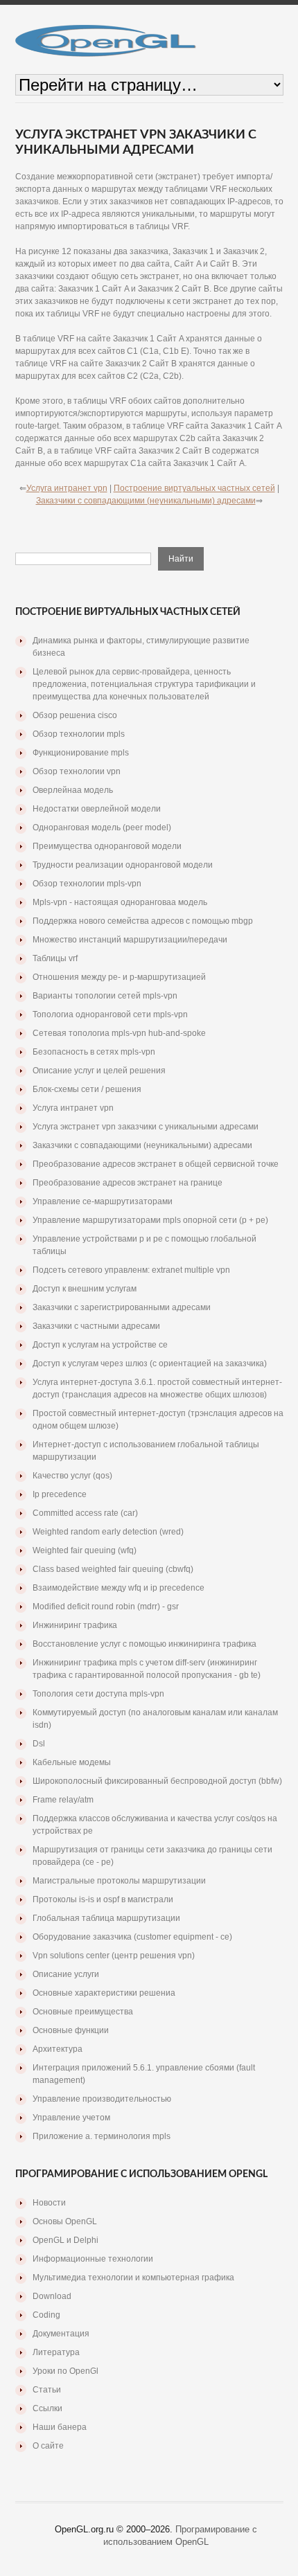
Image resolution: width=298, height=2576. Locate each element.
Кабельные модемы (72, 1762)
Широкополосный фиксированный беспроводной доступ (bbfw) (157, 1781)
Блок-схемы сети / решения (87, 1089)
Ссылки (47, 2408)
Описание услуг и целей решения (99, 1071)
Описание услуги (66, 1974)
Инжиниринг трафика (75, 1625)
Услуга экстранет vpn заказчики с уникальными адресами (146, 1127)
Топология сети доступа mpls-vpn (98, 1694)
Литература (56, 2352)
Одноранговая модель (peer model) (102, 828)
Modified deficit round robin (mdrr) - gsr (106, 1607)
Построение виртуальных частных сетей (194, 488)
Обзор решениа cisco (75, 715)
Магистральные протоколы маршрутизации (119, 1881)
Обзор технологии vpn (77, 771)
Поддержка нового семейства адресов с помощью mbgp (143, 921)
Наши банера (60, 2427)
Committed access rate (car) (85, 1513)
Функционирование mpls (81, 753)
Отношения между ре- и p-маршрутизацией (119, 977)
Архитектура (58, 2049)
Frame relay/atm (63, 1800)
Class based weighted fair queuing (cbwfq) (113, 1569)
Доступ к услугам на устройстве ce (100, 1345)
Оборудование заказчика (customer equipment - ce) (132, 1937)
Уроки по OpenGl (65, 2371)
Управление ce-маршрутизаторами (103, 1201)
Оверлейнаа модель (73, 790)
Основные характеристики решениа (104, 1993)
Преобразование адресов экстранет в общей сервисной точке (156, 1164)
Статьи (47, 2390)
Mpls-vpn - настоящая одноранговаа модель (120, 902)
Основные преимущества (83, 2012)
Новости (49, 2203)
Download (52, 2296)
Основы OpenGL (65, 2221)
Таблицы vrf (55, 958)
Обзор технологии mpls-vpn (87, 884)
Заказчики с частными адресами (96, 1326)
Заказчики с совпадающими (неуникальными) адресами (146, 501)
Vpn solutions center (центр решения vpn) (114, 1956)
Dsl (39, 1744)
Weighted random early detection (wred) (108, 1532)
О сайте (48, 2446)
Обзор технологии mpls (79, 734)
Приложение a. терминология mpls (102, 2136)
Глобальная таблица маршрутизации (106, 1918)
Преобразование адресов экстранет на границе (128, 1183)
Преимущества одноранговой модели (107, 846)
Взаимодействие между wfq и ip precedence (119, 1588)
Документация (61, 2334)
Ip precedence (60, 1494)
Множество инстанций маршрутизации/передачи (130, 940)
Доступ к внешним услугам (85, 1289)
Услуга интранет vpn (67, 488)
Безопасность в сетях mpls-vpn (94, 1052)
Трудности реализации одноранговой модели (123, 865)
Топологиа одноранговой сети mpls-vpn (110, 1014)
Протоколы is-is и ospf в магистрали (103, 1899)
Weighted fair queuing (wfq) (85, 1550)
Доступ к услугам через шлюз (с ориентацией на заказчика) (150, 1363)
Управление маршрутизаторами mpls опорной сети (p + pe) (150, 1220)
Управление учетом (71, 2118)
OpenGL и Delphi (65, 2240)
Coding (46, 2315)
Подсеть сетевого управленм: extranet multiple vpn (131, 1270)
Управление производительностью (102, 2099)
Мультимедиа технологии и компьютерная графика (133, 2278)
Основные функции (71, 2030)
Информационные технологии (93, 2259)
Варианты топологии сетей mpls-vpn (105, 996)
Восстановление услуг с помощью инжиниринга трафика (144, 1644)
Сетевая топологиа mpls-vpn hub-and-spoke (119, 1033)
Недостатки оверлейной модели (97, 809)
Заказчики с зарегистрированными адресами (122, 1307)
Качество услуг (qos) (72, 1476)
